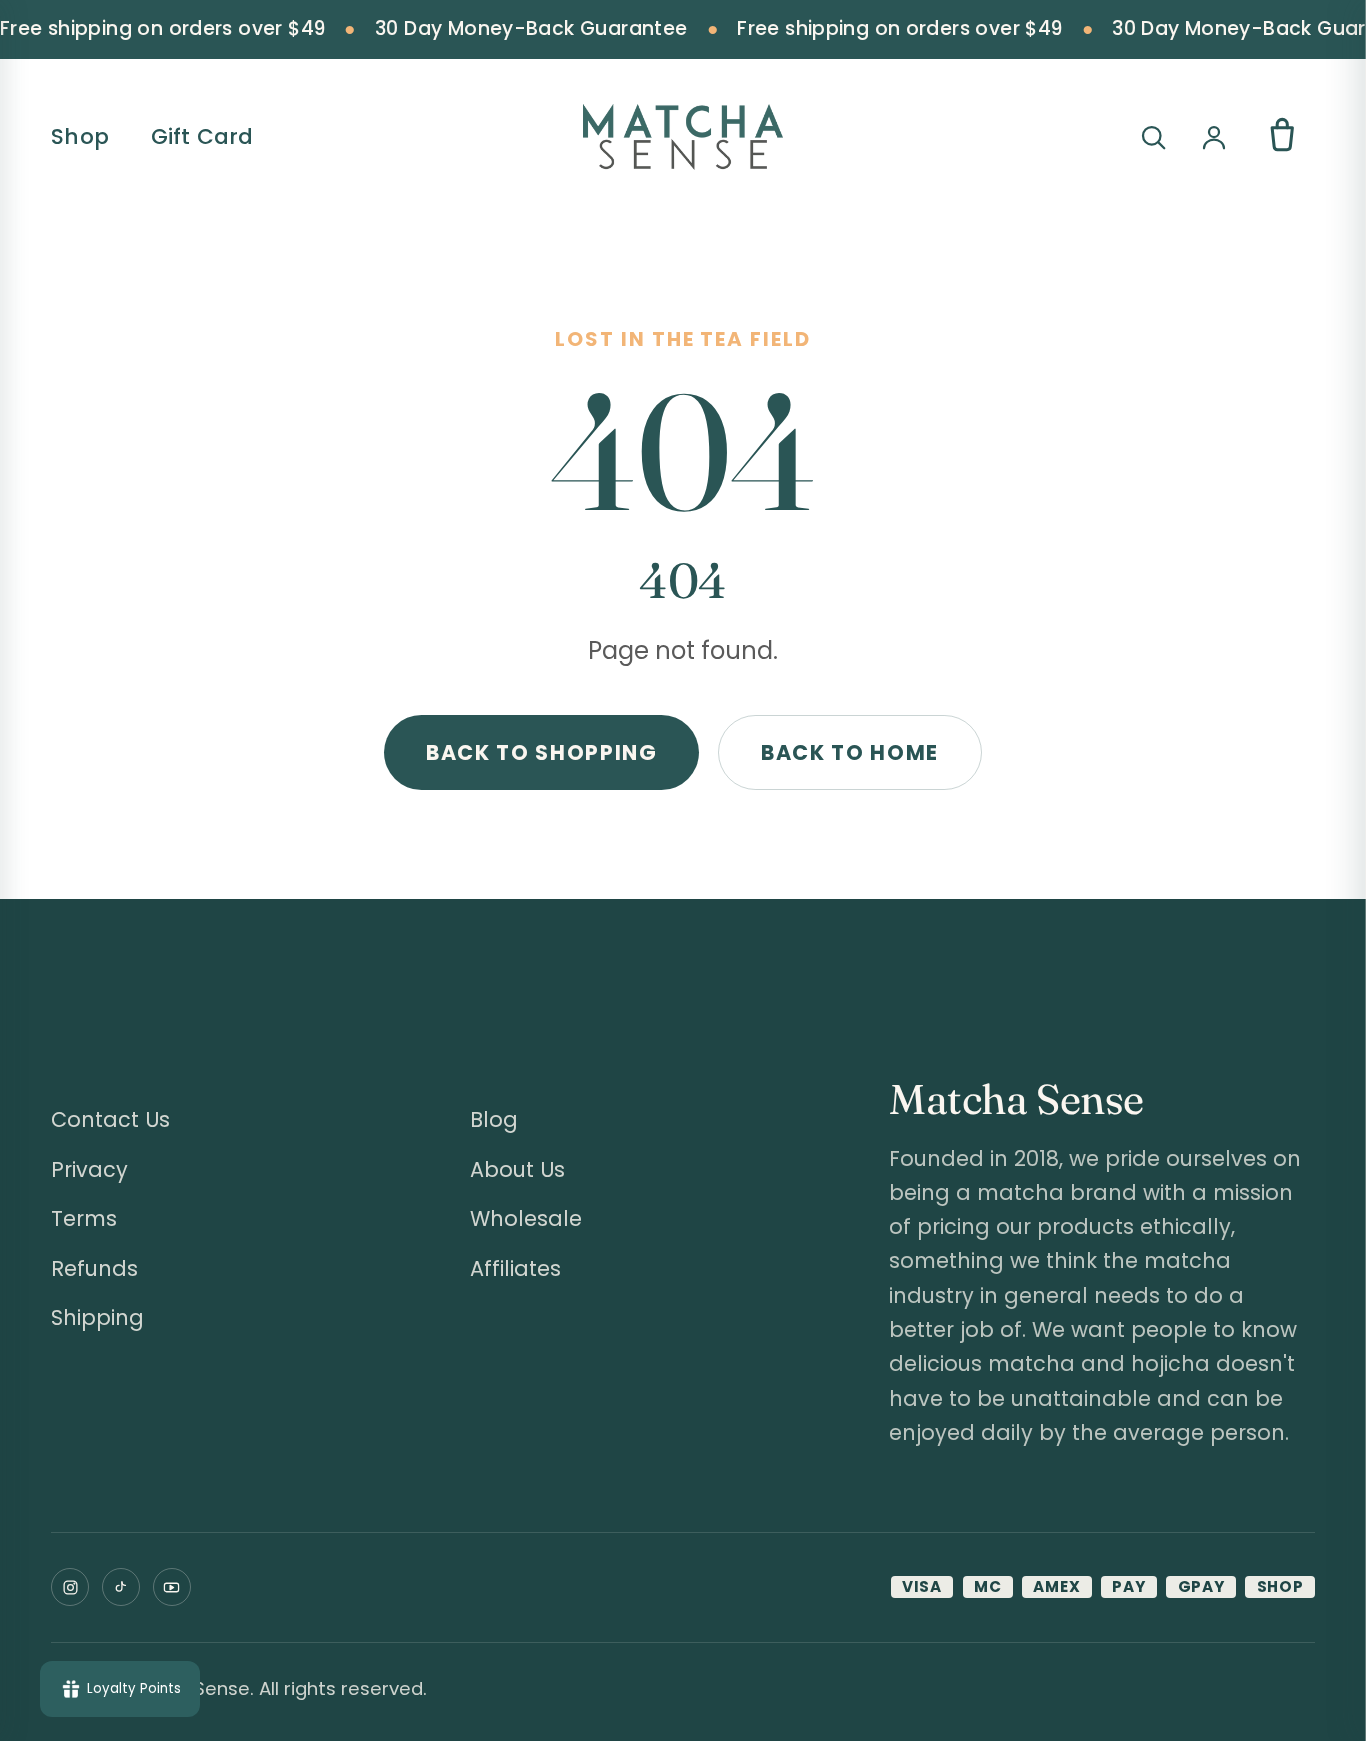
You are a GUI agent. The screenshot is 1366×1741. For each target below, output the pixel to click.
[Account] (1214, 137)
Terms (84, 1218)
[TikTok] (121, 1587)
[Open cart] (1282, 136)
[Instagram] (70, 1587)
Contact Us (110, 1119)
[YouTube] (172, 1587)
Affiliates (515, 1268)
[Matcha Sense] (683, 137)
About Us (517, 1169)
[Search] (1153, 137)
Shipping (97, 1317)
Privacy (89, 1169)
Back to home (850, 752)
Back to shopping (542, 752)
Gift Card (202, 136)
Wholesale (526, 1218)
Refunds (94, 1268)
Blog (494, 1119)
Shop (80, 136)
